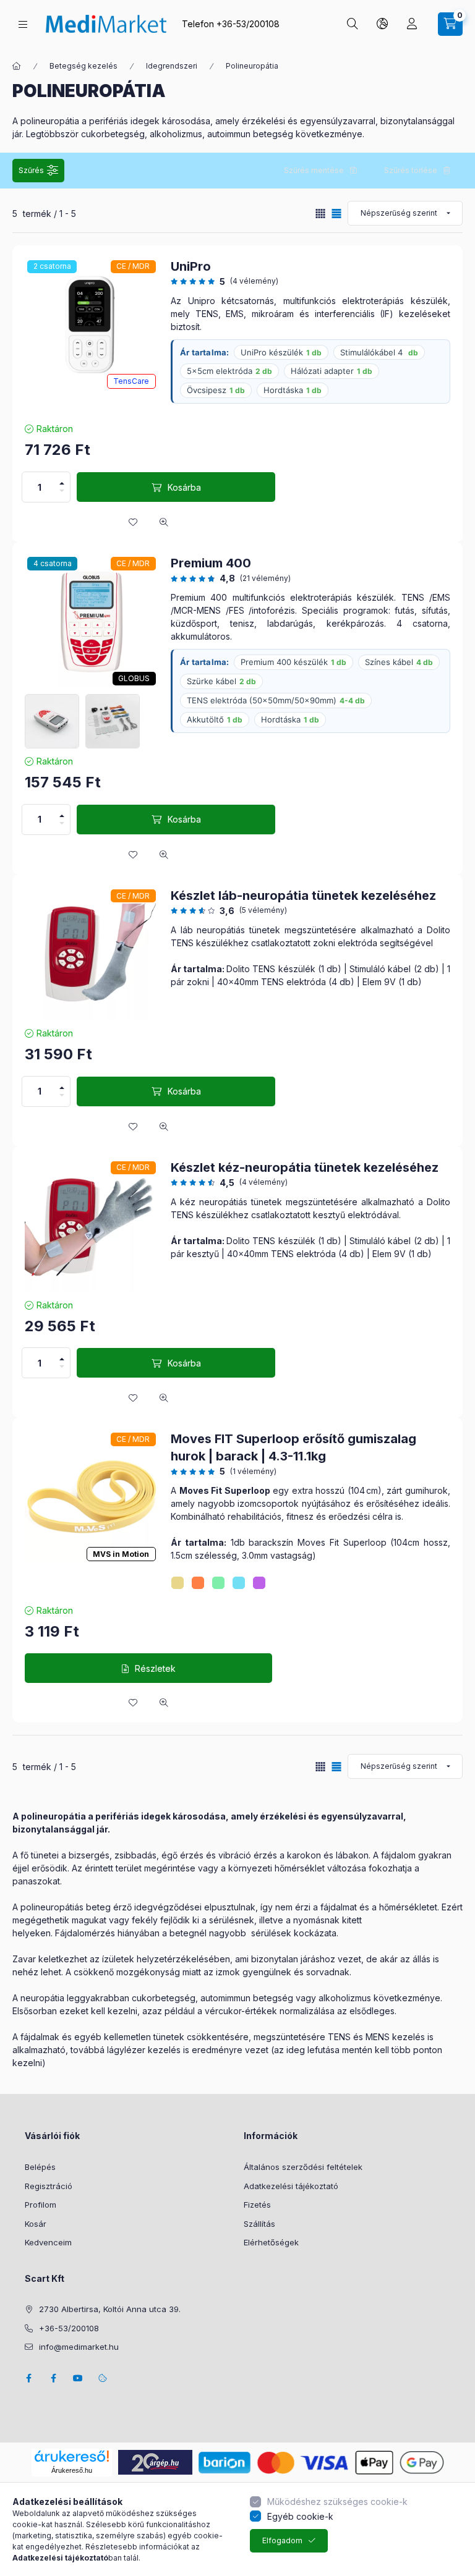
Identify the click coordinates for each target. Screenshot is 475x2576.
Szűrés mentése (314, 170)
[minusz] (62, 491)
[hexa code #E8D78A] (178, 1583)
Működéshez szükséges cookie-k (337, 2502)
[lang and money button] (382, 24)
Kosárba (184, 487)
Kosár (36, 2224)
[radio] (320, 214)
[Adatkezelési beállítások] (103, 2378)
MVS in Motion (121, 1554)
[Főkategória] (17, 66)
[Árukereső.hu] (72, 2456)
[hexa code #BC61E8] (259, 1583)
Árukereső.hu (72, 2470)
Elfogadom (282, 2540)
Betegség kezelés (83, 66)
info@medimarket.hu (79, 2347)
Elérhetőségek (271, 2242)
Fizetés (257, 2205)
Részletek (155, 1668)
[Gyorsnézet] (164, 522)
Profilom (41, 2205)
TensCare (131, 381)
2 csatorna (52, 266)
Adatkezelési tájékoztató (291, 2186)
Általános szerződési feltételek (303, 2167)
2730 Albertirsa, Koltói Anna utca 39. (110, 2309)
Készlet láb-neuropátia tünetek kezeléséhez (303, 896)
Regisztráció (49, 2186)
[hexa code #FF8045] (198, 1583)
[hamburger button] (23, 24)
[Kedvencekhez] (133, 522)
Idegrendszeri (172, 66)
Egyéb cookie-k (300, 2516)
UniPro (191, 266)
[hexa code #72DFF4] (239, 1583)
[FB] (53, 2378)
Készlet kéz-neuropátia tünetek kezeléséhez (305, 1167)
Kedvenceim (48, 2242)
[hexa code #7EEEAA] (218, 1583)
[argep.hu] (155, 2461)
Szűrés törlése (411, 170)
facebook (28, 2378)
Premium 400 (211, 563)
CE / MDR (133, 266)
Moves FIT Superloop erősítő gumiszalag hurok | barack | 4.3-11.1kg (293, 1447)
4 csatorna (53, 563)
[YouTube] (78, 2378)
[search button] (353, 24)
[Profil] (412, 24)
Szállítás (259, 2224)
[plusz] (62, 483)
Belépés (40, 2167)
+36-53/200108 (248, 24)
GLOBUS (134, 678)
